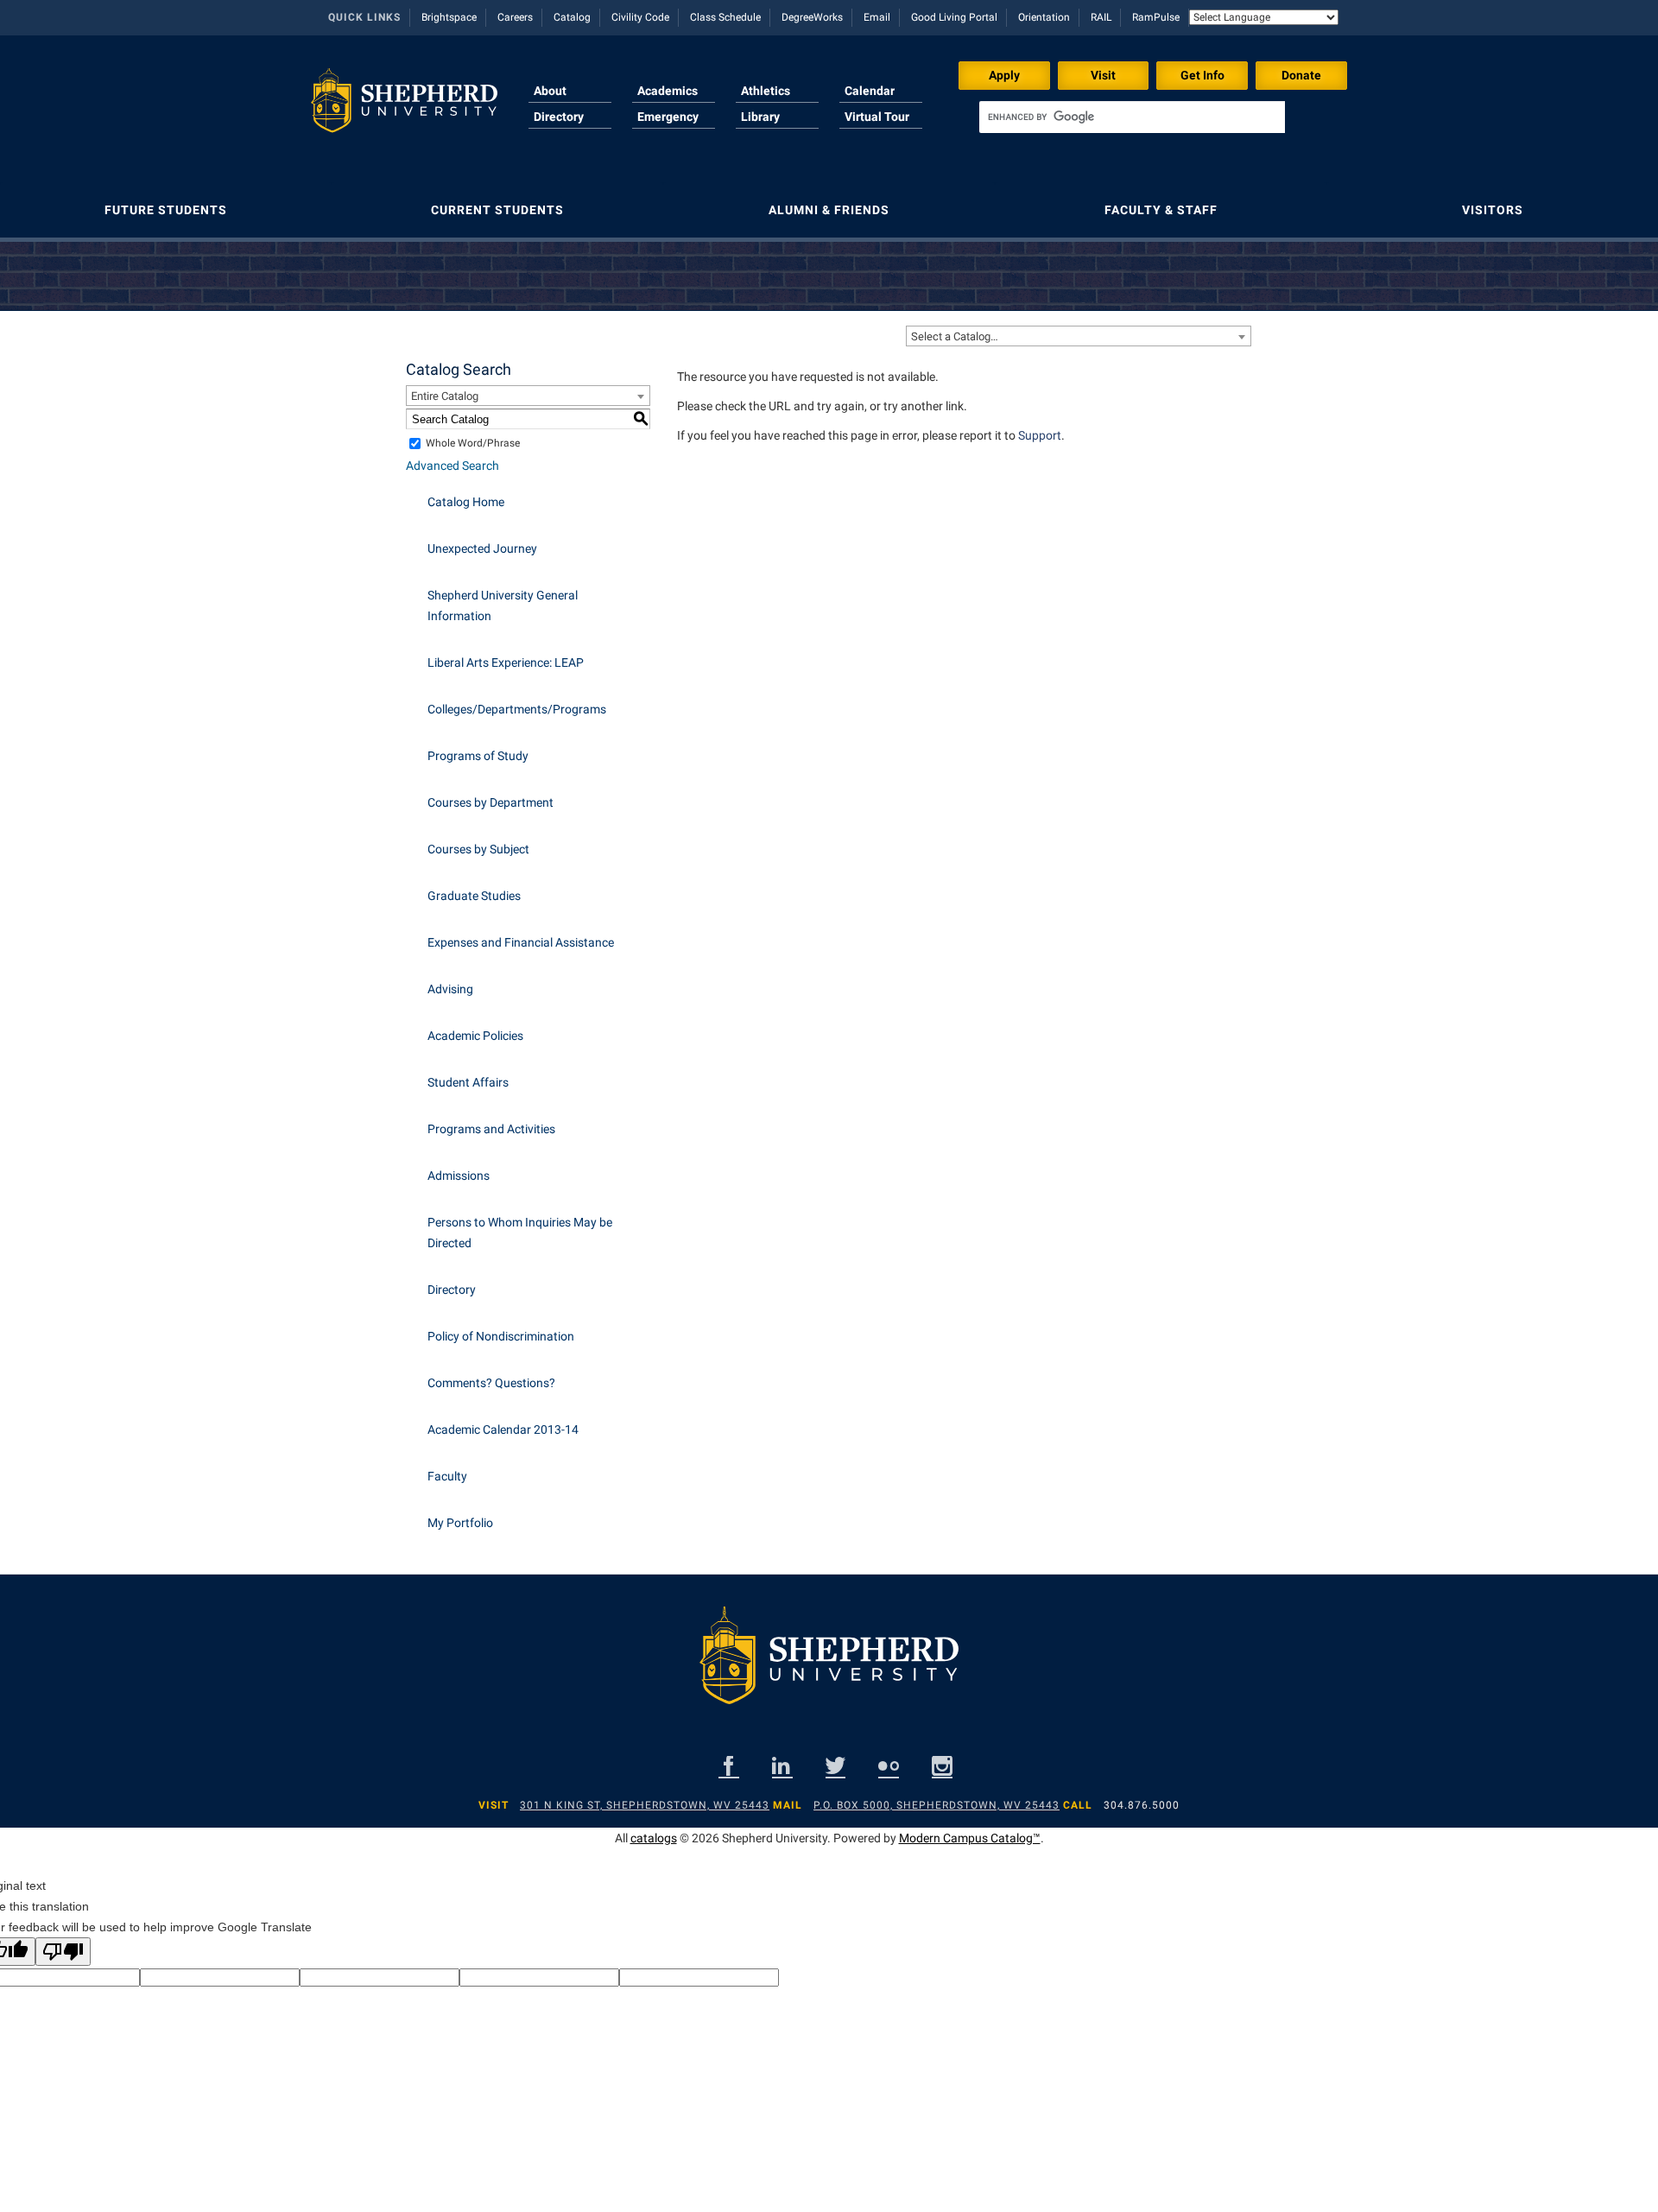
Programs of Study (478, 756)
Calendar (870, 91)
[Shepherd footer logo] (829, 1669)
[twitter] (835, 1766)
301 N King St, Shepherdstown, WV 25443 (645, 1805)
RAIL (1101, 17)
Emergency (668, 117)
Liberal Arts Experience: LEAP (506, 662)
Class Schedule (725, 17)
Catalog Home (466, 502)
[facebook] (729, 1766)
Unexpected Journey (482, 548)
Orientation (1044, 17)
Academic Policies (475, 1036)
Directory (559, 117)
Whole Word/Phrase (473, 443)
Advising (450, 989)
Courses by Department (490, 802)
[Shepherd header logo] (404, 107)
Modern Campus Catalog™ (970, 1838)
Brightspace (449, 17)
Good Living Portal (954, 17)
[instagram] (942, 1766)
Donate (1301, 75)
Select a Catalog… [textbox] (955, 336)
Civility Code (640, 17)
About (550, 91)
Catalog (572, 17)
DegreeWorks (812, 17)
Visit (1103, 75)
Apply (1004, 75)
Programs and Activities (491, 1129)
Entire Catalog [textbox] (445, 396)
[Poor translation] (63, 1952)
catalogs (654, 1838)
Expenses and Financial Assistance (521, 942)
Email (877, 17)
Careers (515, 17)
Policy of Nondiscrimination (501, 1336)
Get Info (1202, 75)
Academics (668, 91)
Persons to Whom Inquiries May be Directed (520, 1233)
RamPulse (1156, 17)
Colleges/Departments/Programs (517, 709)
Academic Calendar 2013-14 (503, 1429)
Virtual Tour (877, 117)
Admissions (459, 1176)
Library (760, 117)
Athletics (766, 91)
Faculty (447, 1476)
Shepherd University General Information (503, 605)
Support (1040, 435)
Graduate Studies (474, 896)
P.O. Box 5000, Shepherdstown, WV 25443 (937, 1805)
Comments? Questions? (491, 1383)
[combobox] (1079, 336)
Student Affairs (468, 1082)
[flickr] (889, 1766)
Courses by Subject (478, 849)
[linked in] (782, 1766)
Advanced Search (452, 466)
